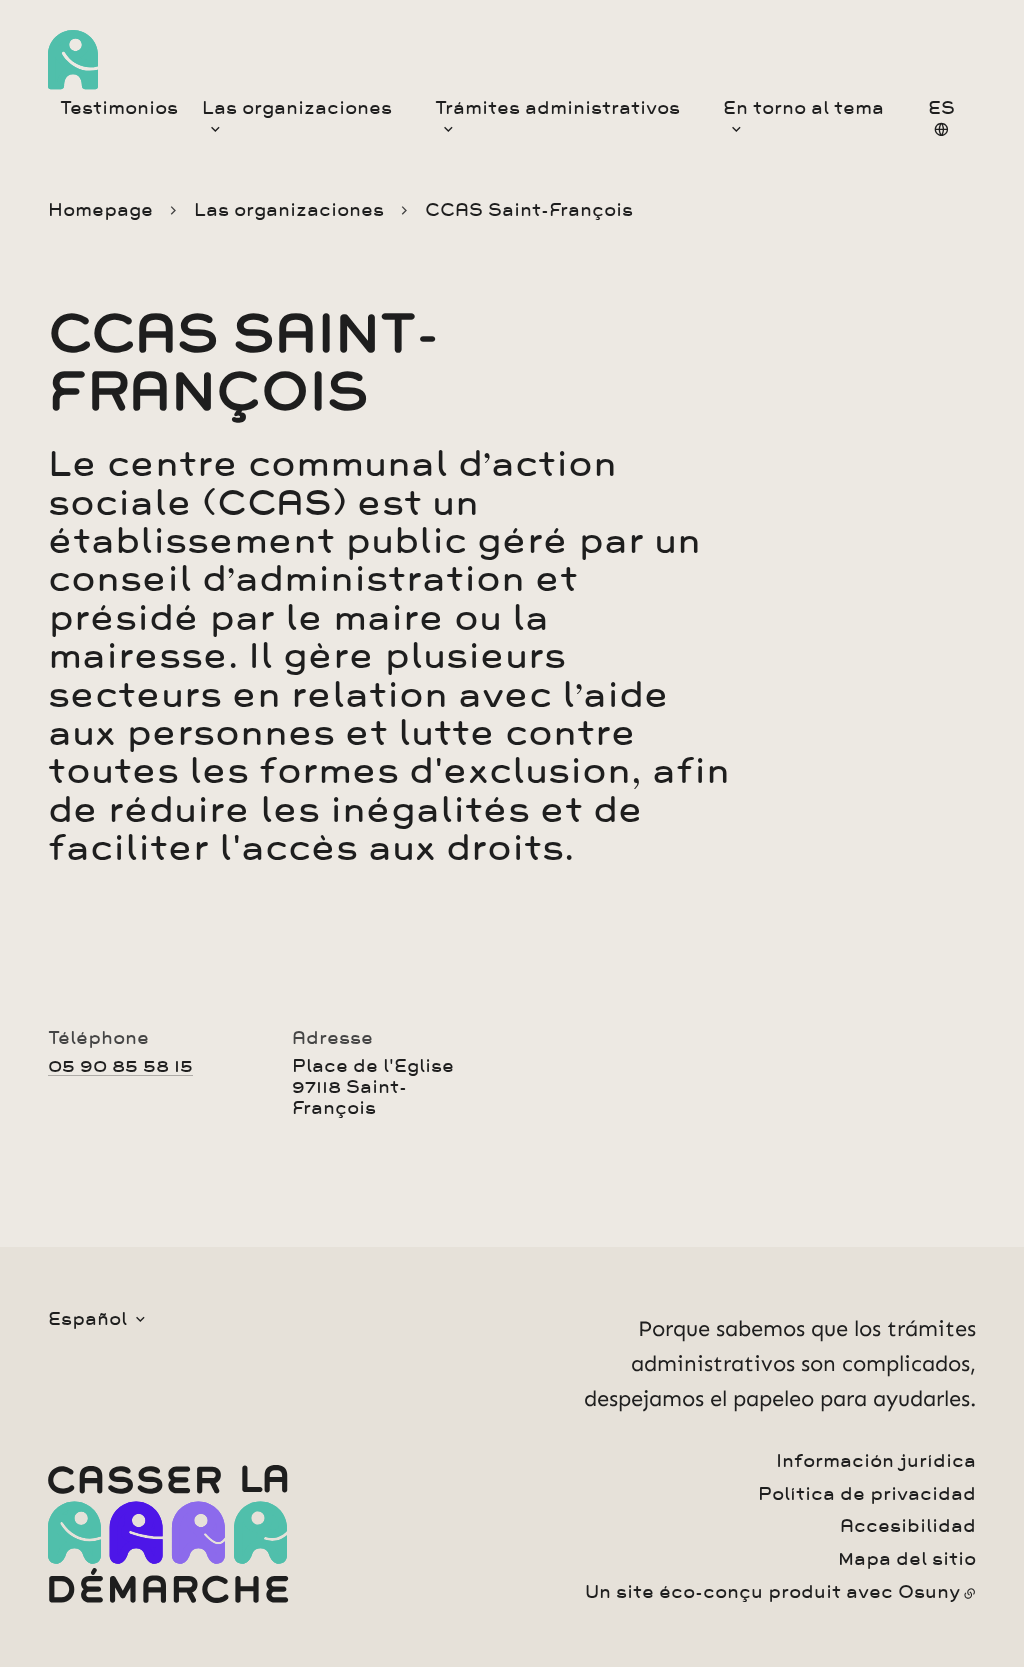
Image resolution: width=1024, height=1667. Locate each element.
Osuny (929, 1592)
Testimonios (119, 108)
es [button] (941, 108)
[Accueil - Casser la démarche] (73, 60)
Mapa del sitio (907, 1559)
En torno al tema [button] (803, 108)
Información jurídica (876, 1461)
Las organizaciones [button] (297, 108)
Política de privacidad (867, 1494)
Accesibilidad (908, 1526)
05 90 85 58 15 (120, 1066)
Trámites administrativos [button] (557, 108)
